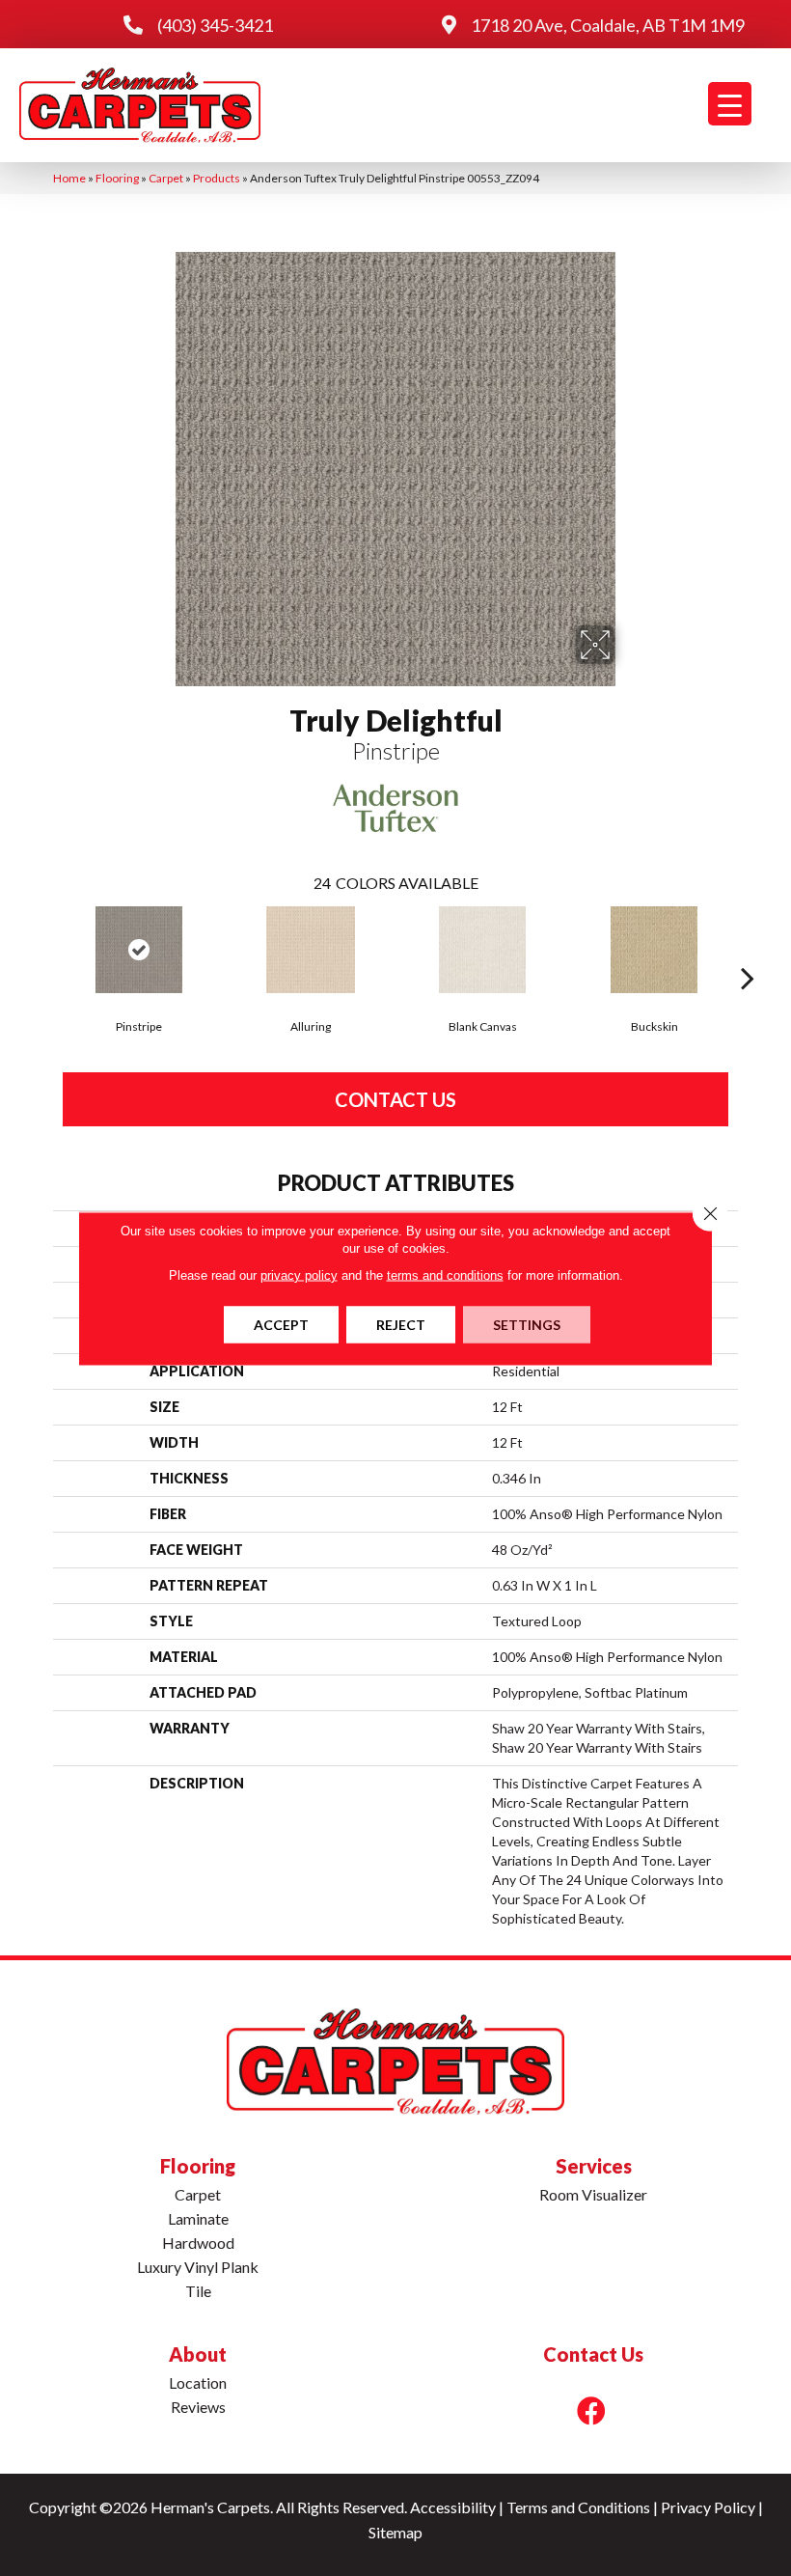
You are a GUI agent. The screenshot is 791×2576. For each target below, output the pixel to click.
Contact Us (395, 1099)
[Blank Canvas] (482, 950)
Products (217, 178)
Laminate (198, 2218)
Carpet (166, 178)
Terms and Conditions (578, 2507)
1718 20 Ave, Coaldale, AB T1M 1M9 (608, 25)
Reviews (198, 2407)
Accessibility (453, 2507)
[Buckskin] (654, 950)
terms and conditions (445, 1274)
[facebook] (591, 2410)
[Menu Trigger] (730, 104)
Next (748, 949)
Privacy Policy (708, 2507)
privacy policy (299, 1274)
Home (69, 178)
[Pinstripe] (139, 950)
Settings (527, 1324)
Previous (43, 949)
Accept (281, 1324)
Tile (198, 2291)
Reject (401, 1324)
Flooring (117, 178)
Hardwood (198, 2243)
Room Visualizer (593, 2194)
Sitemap (395, 2532)
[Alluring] (311, 950)
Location (198, 2382)
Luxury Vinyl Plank (198, 2267)
